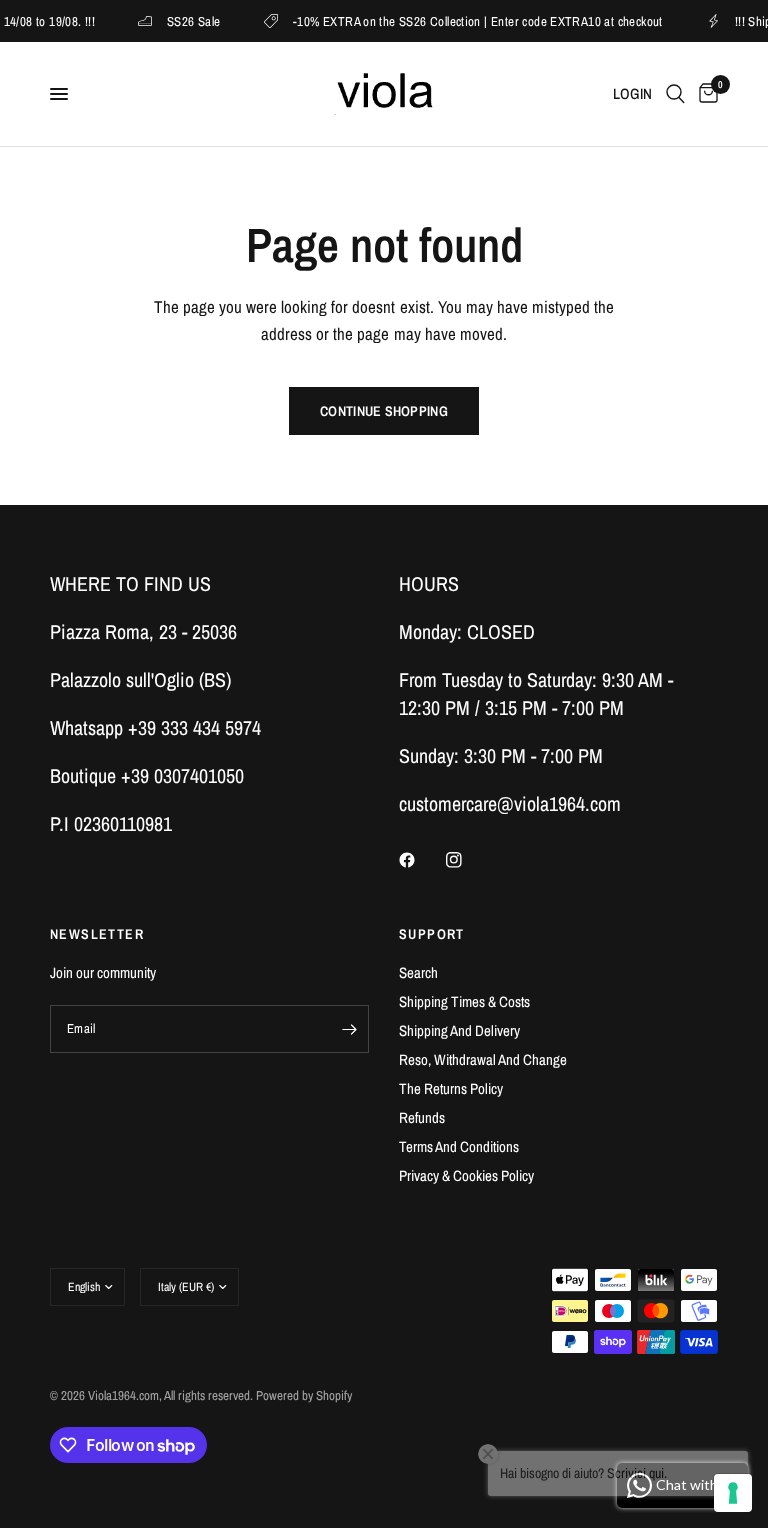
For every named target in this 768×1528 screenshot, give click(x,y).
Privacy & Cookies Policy (466, 1175)
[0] (705, 94)
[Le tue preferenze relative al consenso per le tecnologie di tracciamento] (733, 1493)
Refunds (422, 1117)
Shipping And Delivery (459, 1030)
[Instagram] (468, 860)
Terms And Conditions (459, 1146)
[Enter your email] (349, 1029)
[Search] (675, 94)
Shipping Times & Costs (464, 1001)
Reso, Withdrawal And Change (483, 1059)
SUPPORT (432, 934)
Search (418, 972)
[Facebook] (421, 860)
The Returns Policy (451, 1088)
